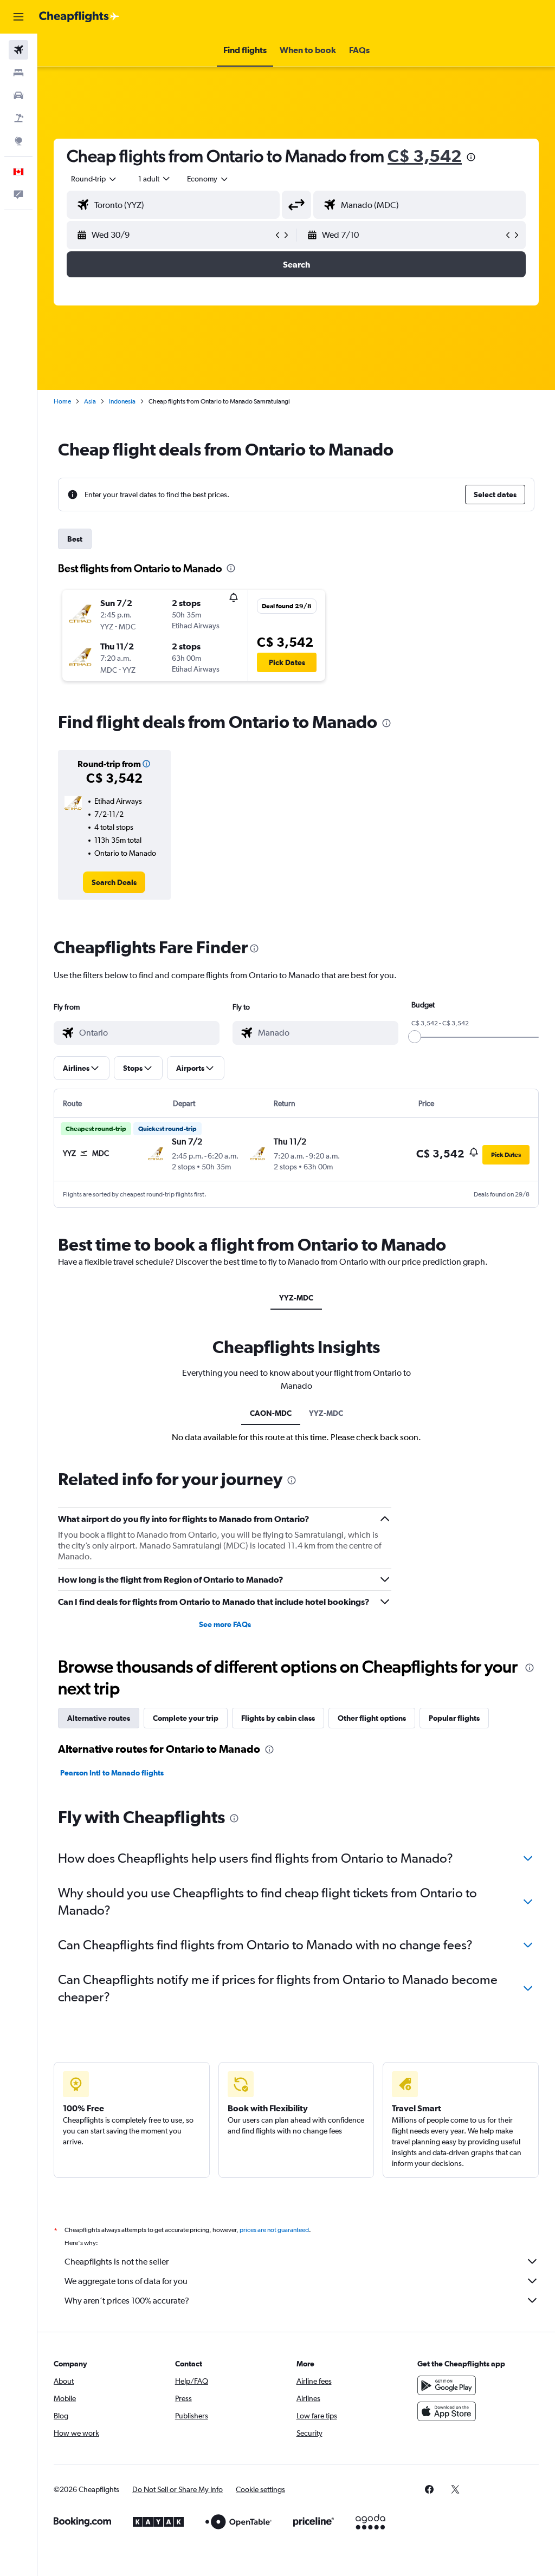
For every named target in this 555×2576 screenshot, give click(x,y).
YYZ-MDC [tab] (296, 1298)
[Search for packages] (18, 118)
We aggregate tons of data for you (126, 2281)
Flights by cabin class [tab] (278, 1718)
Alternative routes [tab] (99, 1718)
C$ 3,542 (425, 156)
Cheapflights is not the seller (117, 2262)
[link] (114, 882)
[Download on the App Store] (447, 2411)
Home (62, 401)
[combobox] (208, 179)
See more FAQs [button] (225, 1624)
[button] (18, 17)
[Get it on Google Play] (447, 2385)
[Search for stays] (18, 73)
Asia (90, 401)
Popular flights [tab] (454, 1718)
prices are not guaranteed (274, 2230)
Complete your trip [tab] (186, 1718)
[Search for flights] (18, 50)
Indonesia (122, 401)
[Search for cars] (18, 95)
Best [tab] (75, 539)
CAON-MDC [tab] (271, 1413)
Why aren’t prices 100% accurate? (127, 2301)
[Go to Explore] (18, 141)
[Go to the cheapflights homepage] (79, 17)
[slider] (415, 1037)
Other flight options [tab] (372, 1718)
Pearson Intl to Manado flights (112, 1773)
